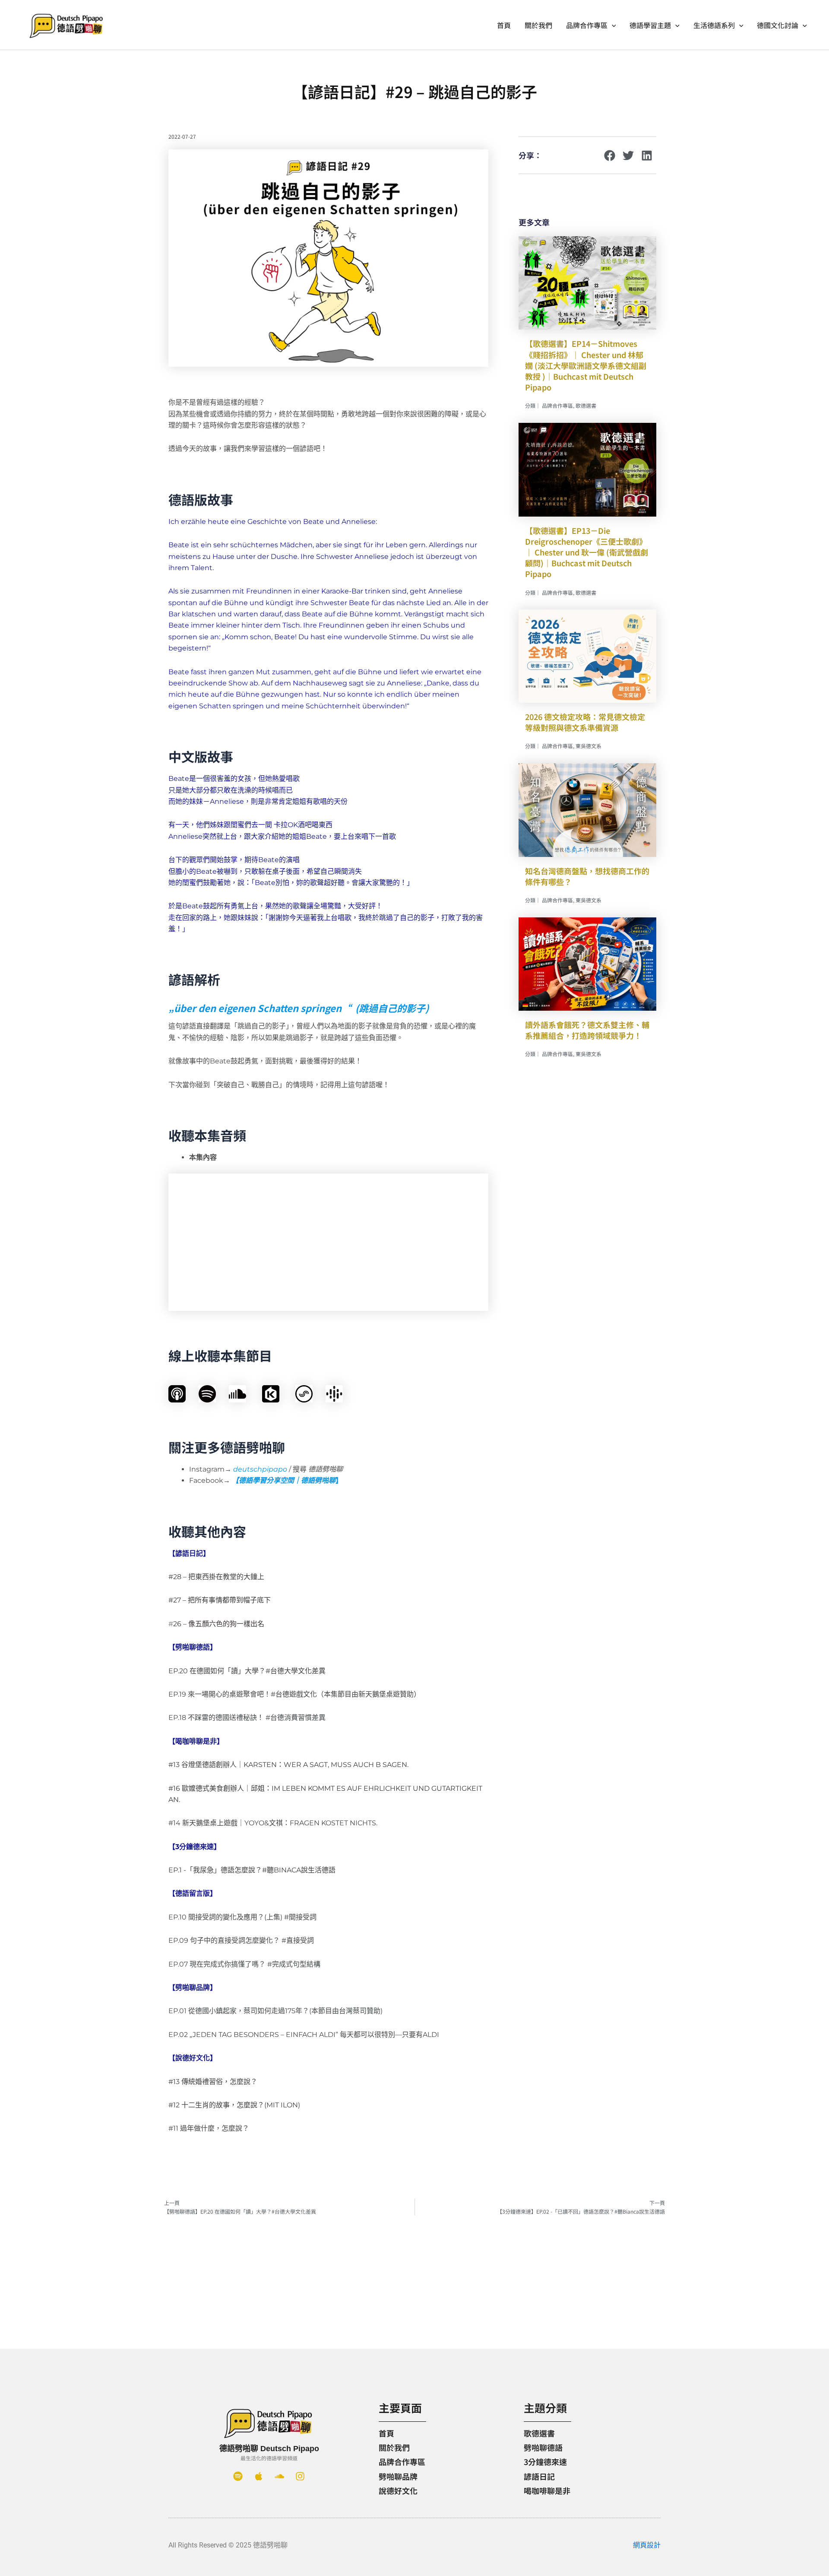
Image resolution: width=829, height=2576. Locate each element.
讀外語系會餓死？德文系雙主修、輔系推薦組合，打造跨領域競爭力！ (587, 1030)
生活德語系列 (714, 25)
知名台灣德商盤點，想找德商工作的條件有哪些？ (587, 876)
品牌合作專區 (587, 25)
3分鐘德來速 (545, 2462)
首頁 (504, 25)
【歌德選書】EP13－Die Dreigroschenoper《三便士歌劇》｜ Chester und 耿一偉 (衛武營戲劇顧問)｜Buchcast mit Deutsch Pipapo (587, 552)
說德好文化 (398, 2490)
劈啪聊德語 (543, 2447)
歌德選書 (586, 405)
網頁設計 (647, 2545)
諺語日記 (539, 2476)
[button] (612, 25)
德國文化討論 (778, 25)
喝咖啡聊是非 (547, 2490)
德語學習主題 (650, 25)
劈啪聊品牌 (398, 2476)
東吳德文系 (589, 746)
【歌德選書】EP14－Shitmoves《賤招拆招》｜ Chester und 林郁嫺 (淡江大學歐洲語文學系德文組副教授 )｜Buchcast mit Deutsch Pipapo (586, 365)
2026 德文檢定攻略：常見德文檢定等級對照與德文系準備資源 (585, 722)
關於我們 (538, 25)
